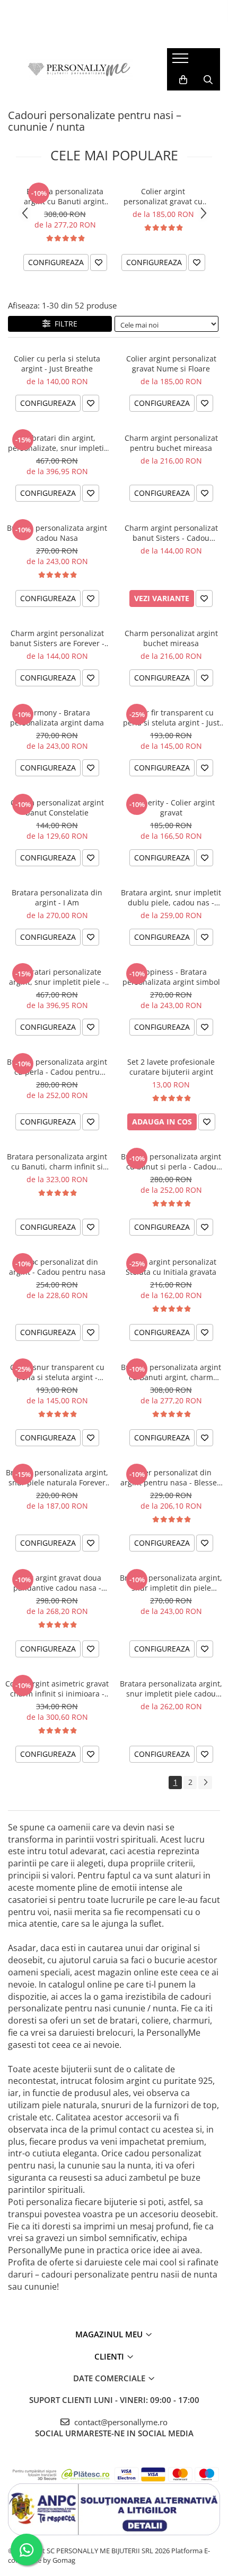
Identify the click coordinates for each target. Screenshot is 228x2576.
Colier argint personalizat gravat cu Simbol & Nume (163, 196)
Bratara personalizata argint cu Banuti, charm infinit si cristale (57, 1162)
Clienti (110, 2356)
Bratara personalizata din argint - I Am (57, 897)
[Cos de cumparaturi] (183, 80)
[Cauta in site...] (208, 80)
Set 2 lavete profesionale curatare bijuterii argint (171, 1067)
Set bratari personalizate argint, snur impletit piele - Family (57, 977)
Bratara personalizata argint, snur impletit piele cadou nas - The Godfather (171, 1689)
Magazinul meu (110, 2334)
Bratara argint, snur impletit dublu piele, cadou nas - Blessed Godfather (171, 897)
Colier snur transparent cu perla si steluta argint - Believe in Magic (57, 1372)
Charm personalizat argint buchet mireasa (171, 638)
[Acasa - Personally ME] (80, 69)
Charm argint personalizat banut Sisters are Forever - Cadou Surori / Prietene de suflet (57, 638)
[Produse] (182, 61)
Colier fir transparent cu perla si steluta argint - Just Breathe (171, 718)
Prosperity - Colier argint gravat (171, 808)
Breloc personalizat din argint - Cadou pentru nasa (57, 1267)
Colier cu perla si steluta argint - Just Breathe (57, 364)
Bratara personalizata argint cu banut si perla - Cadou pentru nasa (171, 1162)
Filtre (64, 324)
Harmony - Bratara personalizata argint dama (57, 718)
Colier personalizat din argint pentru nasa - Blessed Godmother (171, 1477)
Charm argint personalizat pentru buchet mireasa (171, 443)
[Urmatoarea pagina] (205, 1783)
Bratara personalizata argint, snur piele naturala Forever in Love (57, 1477)
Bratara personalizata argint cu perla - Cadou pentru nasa (57, 1067)
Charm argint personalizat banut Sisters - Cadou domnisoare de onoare (171, 533)
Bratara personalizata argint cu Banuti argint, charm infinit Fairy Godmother (65, 196)
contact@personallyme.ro (120, 2422)
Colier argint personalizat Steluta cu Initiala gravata (171, 1267)
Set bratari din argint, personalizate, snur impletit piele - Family (57, 443)
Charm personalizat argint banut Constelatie (57, 808)
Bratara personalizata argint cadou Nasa (57, 533)
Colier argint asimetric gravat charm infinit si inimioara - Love (57, 1689)
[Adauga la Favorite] (99, 262)
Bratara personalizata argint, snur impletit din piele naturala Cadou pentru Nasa (171, 1583)
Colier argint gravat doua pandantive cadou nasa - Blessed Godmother (57, 1583)
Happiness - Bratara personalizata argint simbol (171, 977)
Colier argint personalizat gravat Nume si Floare (171, 364)
